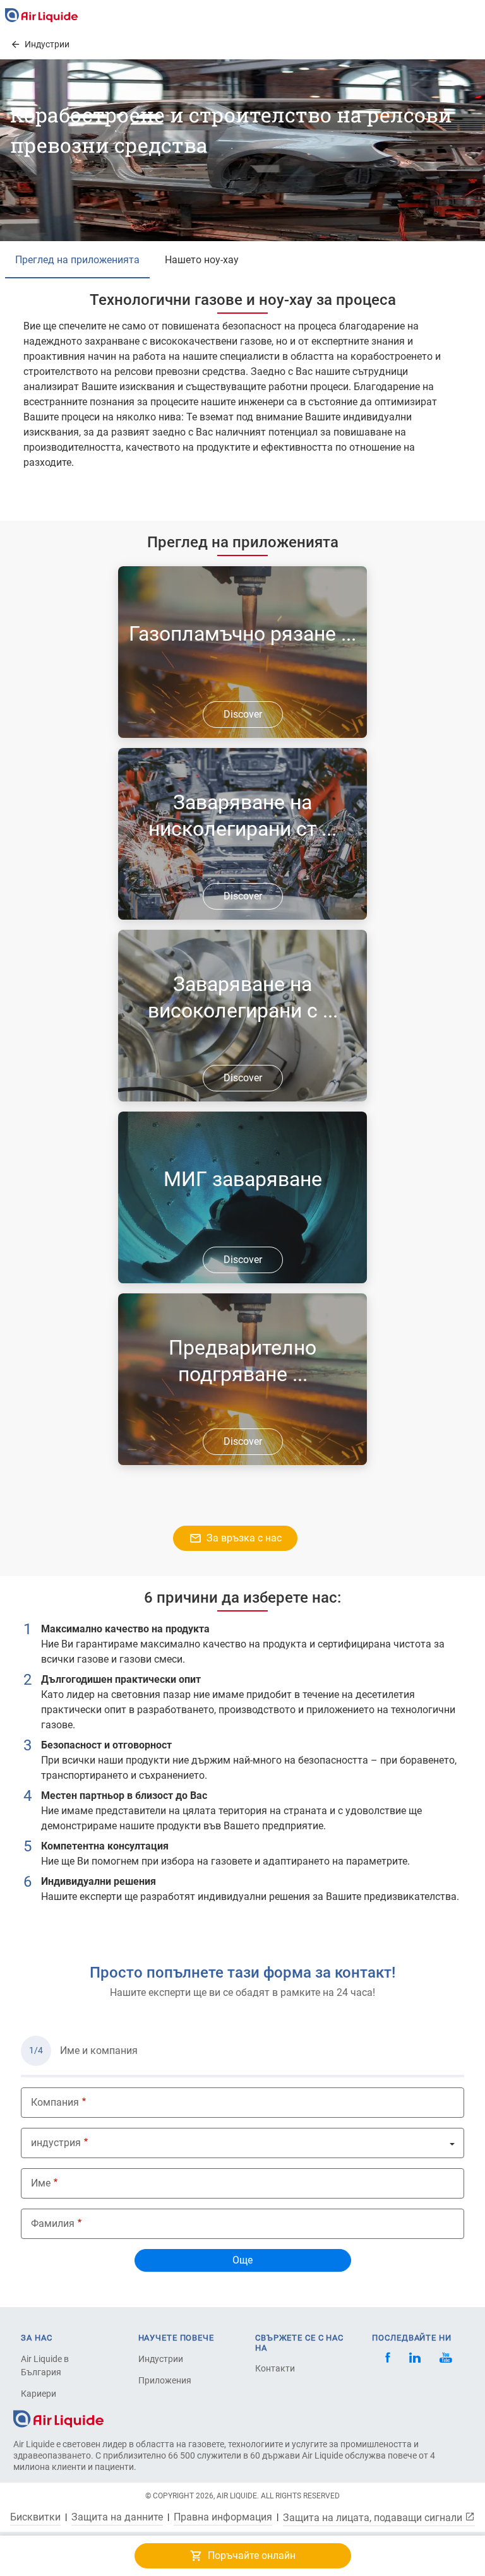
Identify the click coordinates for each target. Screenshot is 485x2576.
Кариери (39, 2394)
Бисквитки (35, 2517)
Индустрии (161, 2359)
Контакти (275, 2368)
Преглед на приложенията (77, 260)
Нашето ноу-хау (202, 260)
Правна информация (223, 2517)
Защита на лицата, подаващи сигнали (374, 2517)
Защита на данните (117, 2517)
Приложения (165, 2380)
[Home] (58, 2418)
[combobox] (242, 2143)
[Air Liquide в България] (41, 15)
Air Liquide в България (45, 2365)
